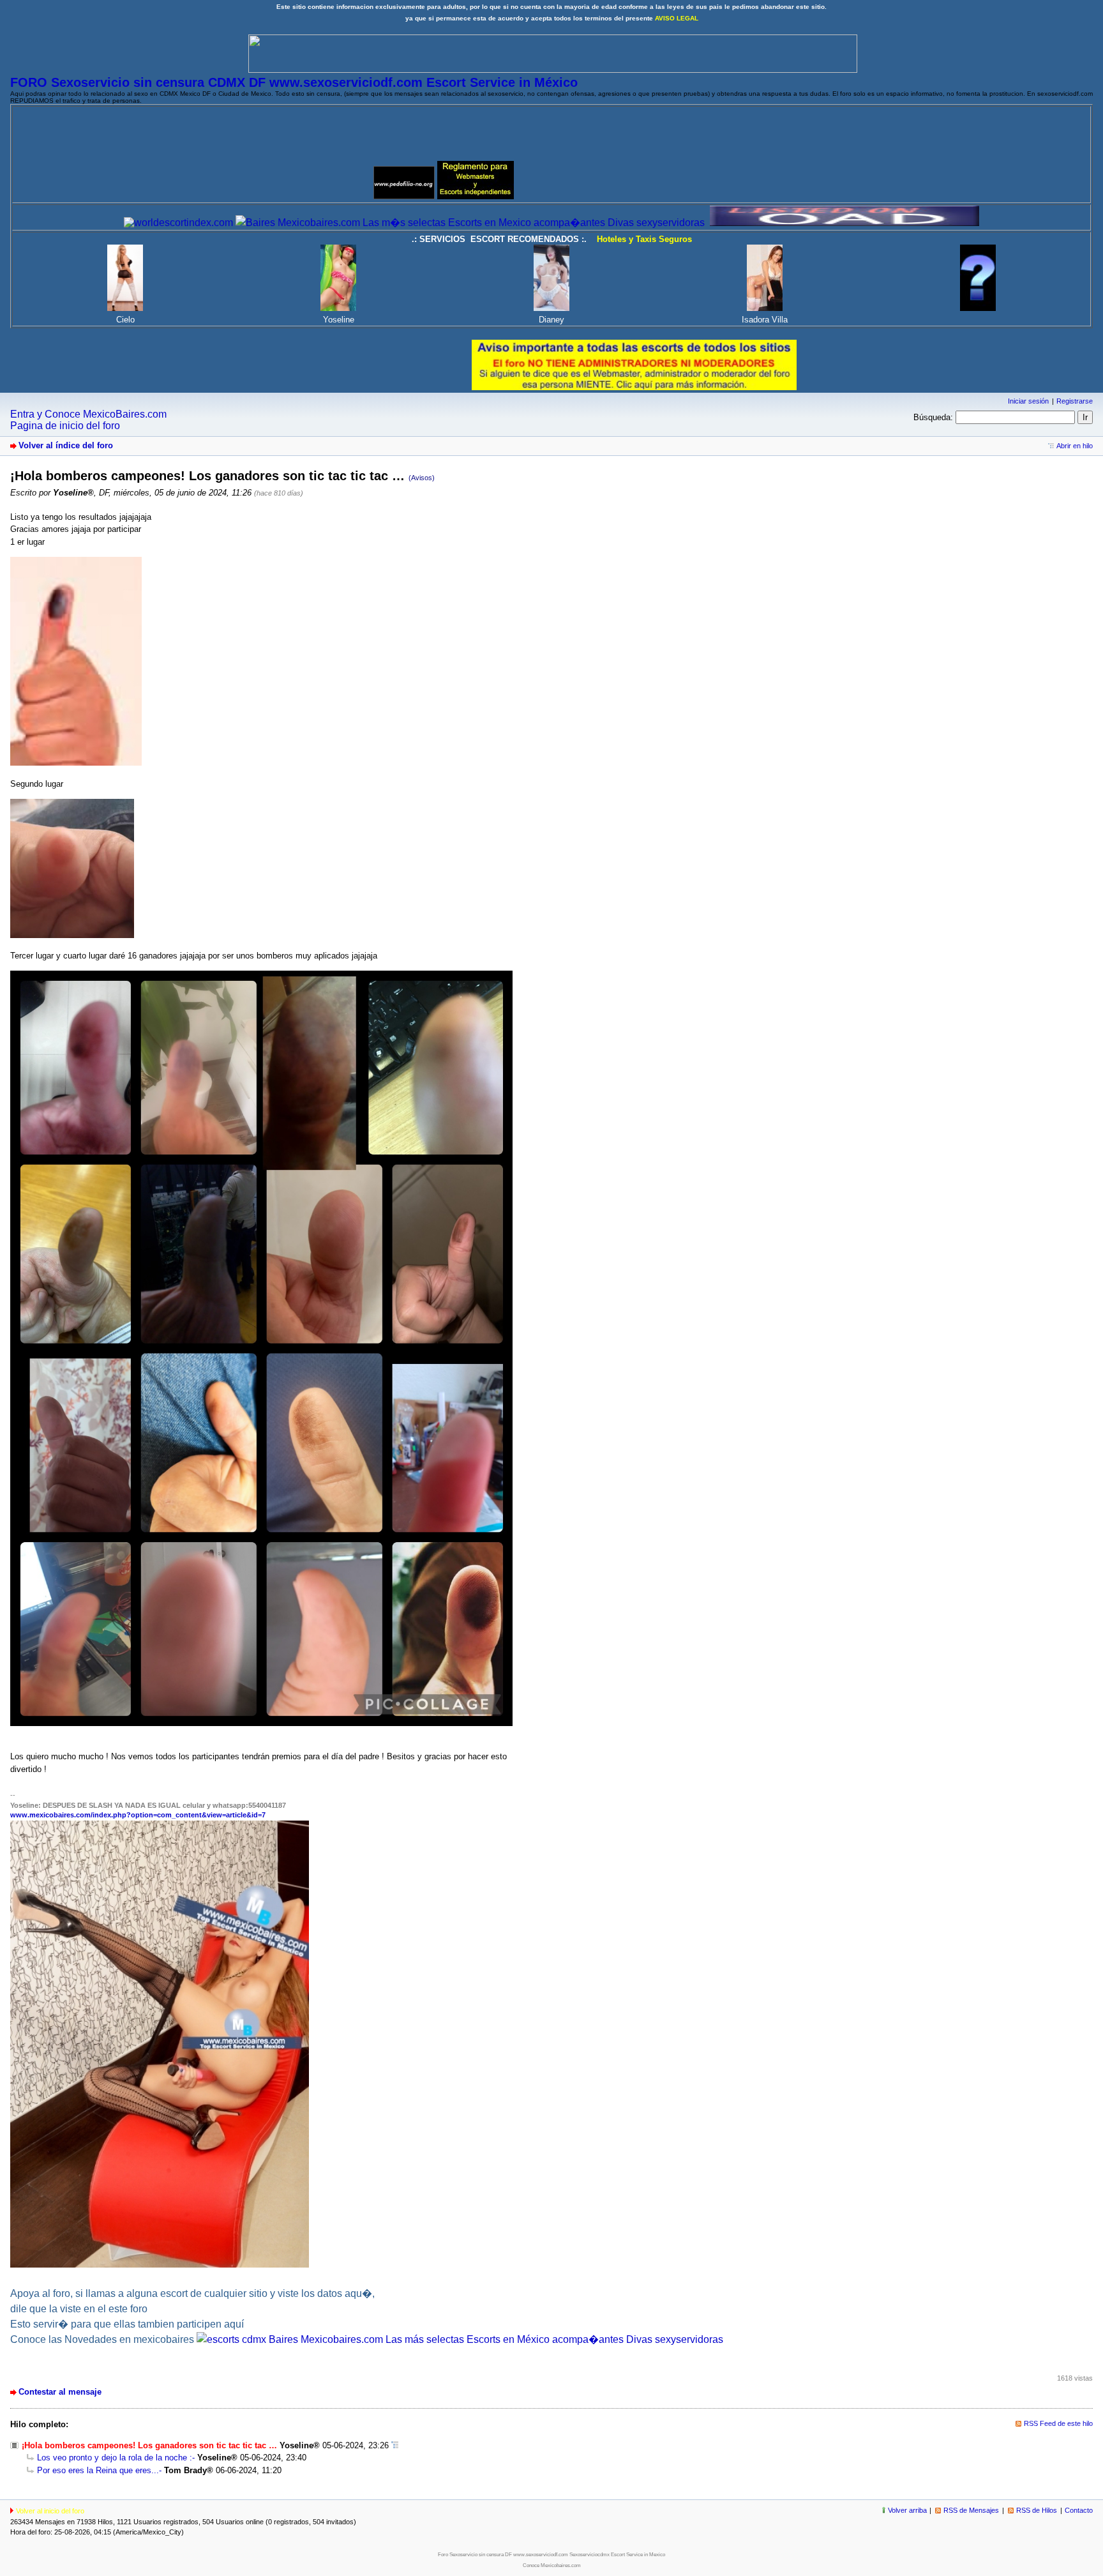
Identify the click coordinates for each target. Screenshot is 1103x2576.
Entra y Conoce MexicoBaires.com (88, 414)
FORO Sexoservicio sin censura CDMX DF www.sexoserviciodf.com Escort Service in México (294, 82)
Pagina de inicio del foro (65, 426)
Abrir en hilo (1075, 446)
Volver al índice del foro (66, 445)
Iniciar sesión (1028, 401)
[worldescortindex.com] (178, 223)
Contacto (1079, 2510)
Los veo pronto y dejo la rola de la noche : (115, 2458)
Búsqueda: (933, 417)
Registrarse (1075, 401)
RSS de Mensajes (971, 2510)
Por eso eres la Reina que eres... (98, 2470)
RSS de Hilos (1037, 2510)
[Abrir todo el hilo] (395, 2445)
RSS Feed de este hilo (1058, 2423)
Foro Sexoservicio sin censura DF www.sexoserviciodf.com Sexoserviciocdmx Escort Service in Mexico (551, 2555)
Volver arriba (907, 2510)
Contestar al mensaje (60, 2392)
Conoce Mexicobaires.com (552, 2565)
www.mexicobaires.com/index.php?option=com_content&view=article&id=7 (138, 1815)
